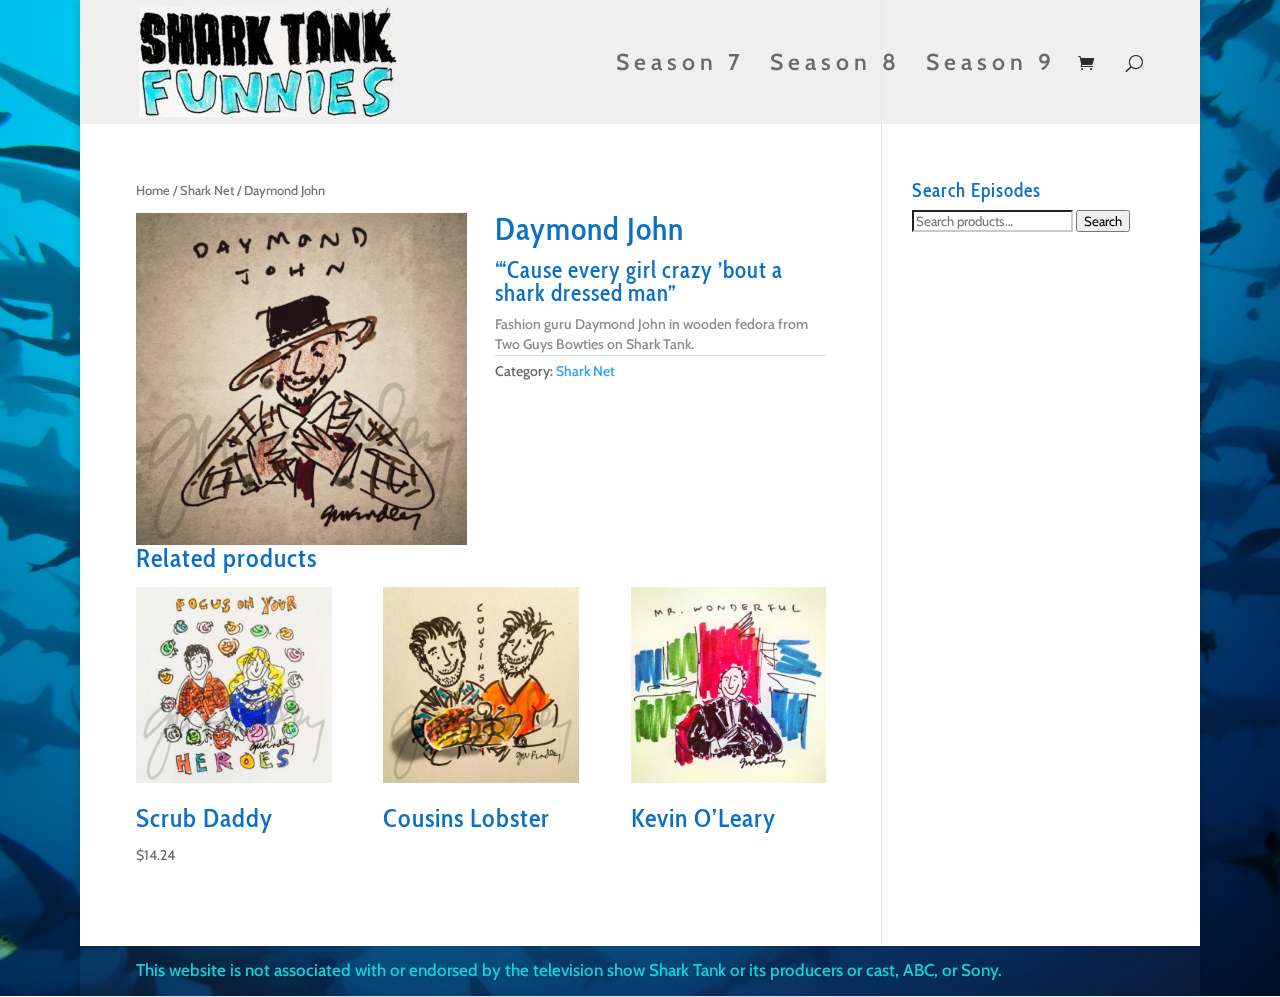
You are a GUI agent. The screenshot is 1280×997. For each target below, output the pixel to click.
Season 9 (991, 65)
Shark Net (207, 190)
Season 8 (835, 65)
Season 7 (680, 65)
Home (153, 190)
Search (1103, 221)
